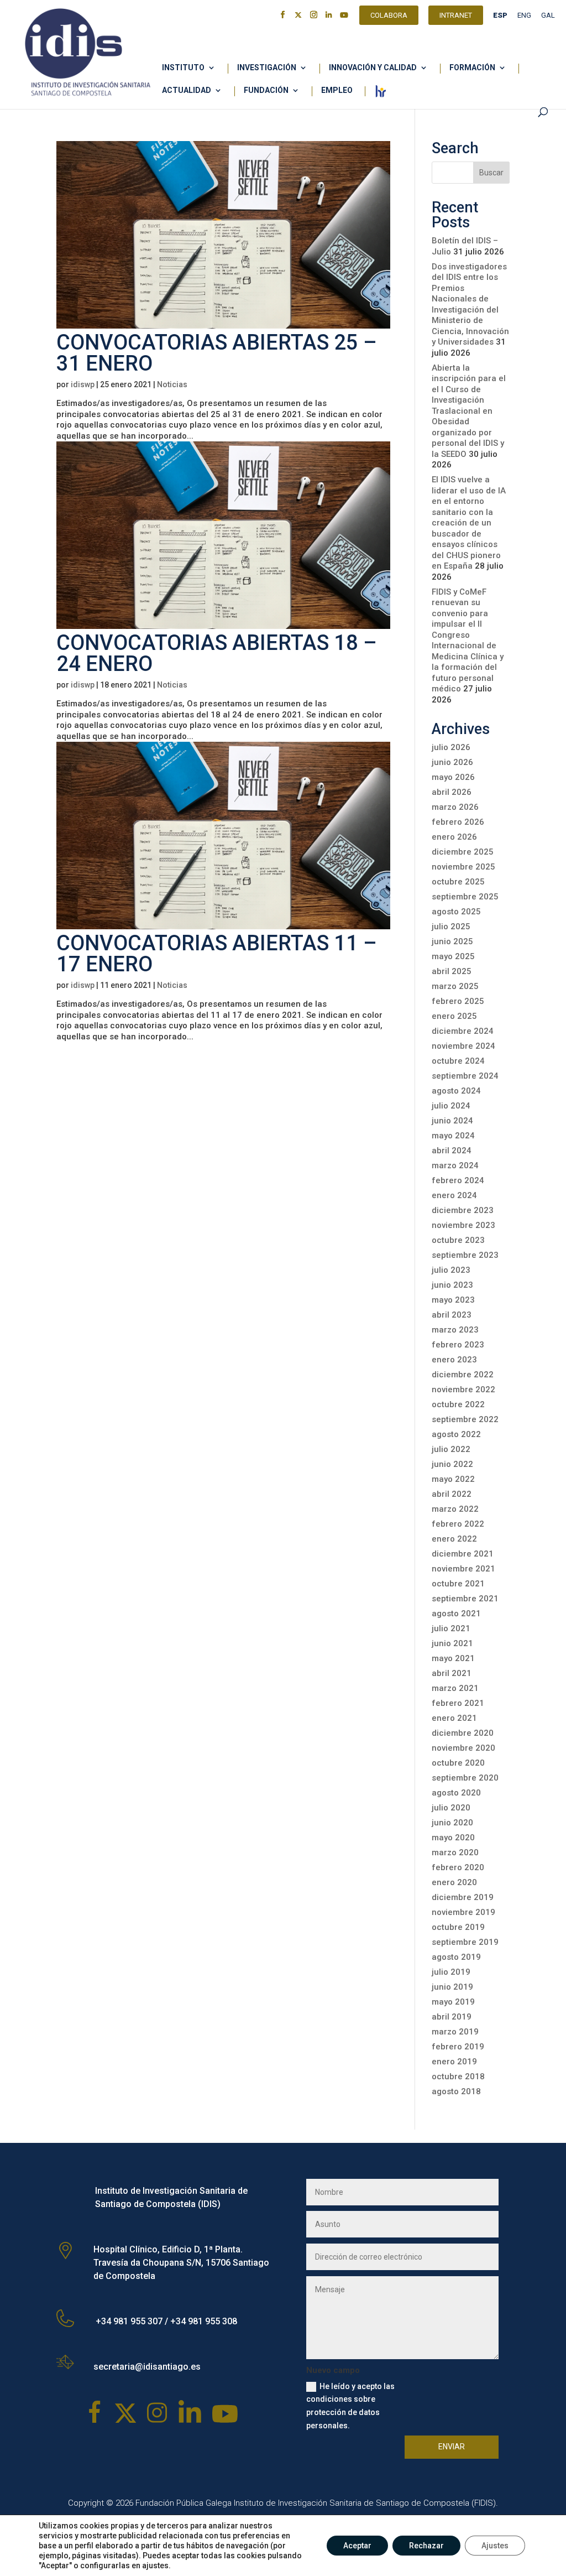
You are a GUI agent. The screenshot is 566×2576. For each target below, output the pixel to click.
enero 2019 (454, 2062)
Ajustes (495, 2546)
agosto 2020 (456, 1793)
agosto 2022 (456, 1434)
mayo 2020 (453, 1838)
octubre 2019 (458, 1927)
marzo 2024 (455, 1165)
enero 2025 (454, 1016)
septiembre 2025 (465, 897)
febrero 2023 (458, 1345)
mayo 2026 (453, 777)
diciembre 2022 (463, 1375)
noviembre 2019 (463, 1912)
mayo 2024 (453, 1136)
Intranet (456, 17)
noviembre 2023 (463, 1225)
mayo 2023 (453, 1300)
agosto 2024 (456, 1091)
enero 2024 (454, 1195)
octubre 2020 (458, 1763)
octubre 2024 (458, 1061)
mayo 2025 (453, 956)
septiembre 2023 (465, 1255)
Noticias (172, 384)
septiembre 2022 (465, 1419)
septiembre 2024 (465, 1076)
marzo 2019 (455, 2032)
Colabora (389, 17)
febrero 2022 (458, 1524)
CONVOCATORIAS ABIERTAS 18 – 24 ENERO (217, 653)
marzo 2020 (455, 1852)
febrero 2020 (458, 1867)
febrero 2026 (458, 822)
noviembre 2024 (463, 1046)
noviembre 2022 (463, 1390)
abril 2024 (452, 1151)
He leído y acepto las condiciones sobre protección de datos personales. (350, 2406)
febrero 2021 (458, 1703)
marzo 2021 (455, 1688)
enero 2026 (454, 837)
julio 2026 (451, 747)
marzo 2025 (455, 986)
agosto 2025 (456, 912)
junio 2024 (452, 1121)
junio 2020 (452, 1823)
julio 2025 (451, 927)
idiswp (83, 384)
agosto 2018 (456, 2091)
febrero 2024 (458, 1180)
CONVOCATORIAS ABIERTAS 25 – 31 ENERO (217, 353)
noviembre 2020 (463, 1748)
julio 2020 (451, 1808)
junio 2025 (452, 941)
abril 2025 (452, 971)
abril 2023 (452, 1315)
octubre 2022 (458, 1404)
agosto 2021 (456, 1614)
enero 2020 (454, 1882)
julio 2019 (451, 1972)
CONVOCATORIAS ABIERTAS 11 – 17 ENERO (217, 954)
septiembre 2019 (465, 1942)
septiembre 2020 (465, 1778)
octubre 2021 (458, 1584)
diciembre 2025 (463, 852)
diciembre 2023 (463, 1210)
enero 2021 (454, 1718)
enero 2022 (454, 1539)
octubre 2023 (458, 1240)
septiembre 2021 (465, 1599)
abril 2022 (452, 1494)
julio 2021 (451, 1628)
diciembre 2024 (463, 1031)
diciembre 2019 (463, 1897)
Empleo (337, 90)
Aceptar (357, 2546)
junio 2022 (452, 1464)
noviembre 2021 (463, 1569)
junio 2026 (452, 762)
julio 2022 (451, 1449)
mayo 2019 (453, 2002)
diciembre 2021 (463, 1554)
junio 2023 (452, 1285)
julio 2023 (451, 1270)
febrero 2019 (458, 2047)
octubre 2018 (458, 2077)
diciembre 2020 (463, 1733)
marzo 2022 (455, 1509)
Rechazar (426, 2546)
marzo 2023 (455, 1330)
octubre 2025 (458, 882)
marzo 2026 (455, 807)
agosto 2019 (456, 1957)
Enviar (452, 2447)
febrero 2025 (458, 1001)
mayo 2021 (453, 1658)
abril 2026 (452, 792)
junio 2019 (452, 1987)
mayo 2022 (453, 1479)
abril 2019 (452, 2017)
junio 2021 (452, 1643)
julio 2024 (451, 1106)
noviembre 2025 (463, 867)
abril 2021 (452, 1673)
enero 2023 (454, 1360)
